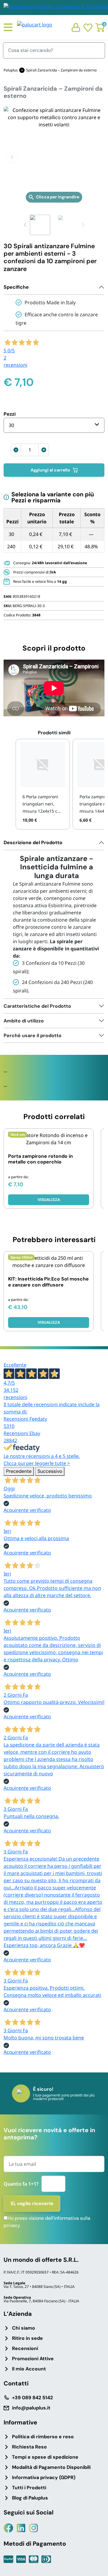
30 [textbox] (11, 425)
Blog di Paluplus (30, 2498)
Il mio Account (29, 2369)
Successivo (50, 1471)
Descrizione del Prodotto (33, 843)
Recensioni (25, 2348)
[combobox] (54, 425)
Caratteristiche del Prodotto (37, 1006)
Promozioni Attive (33, 2359)
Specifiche (16, 287)
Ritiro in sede (27, 2338)
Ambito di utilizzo (24, 1021)
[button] (12, 157)
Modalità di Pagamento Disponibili (51, 2467)
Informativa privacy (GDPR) (44, 2477)
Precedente (19, 1471)
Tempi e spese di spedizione (45, 2457)
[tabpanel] (54, 917)
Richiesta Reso (29, 2447)
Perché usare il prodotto (33, 1035)
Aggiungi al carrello (50, 470)
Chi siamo (24, 2328)
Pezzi (10, 414)
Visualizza (49, 1200)
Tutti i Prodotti (29, 2488)
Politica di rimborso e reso (43, 2437)
